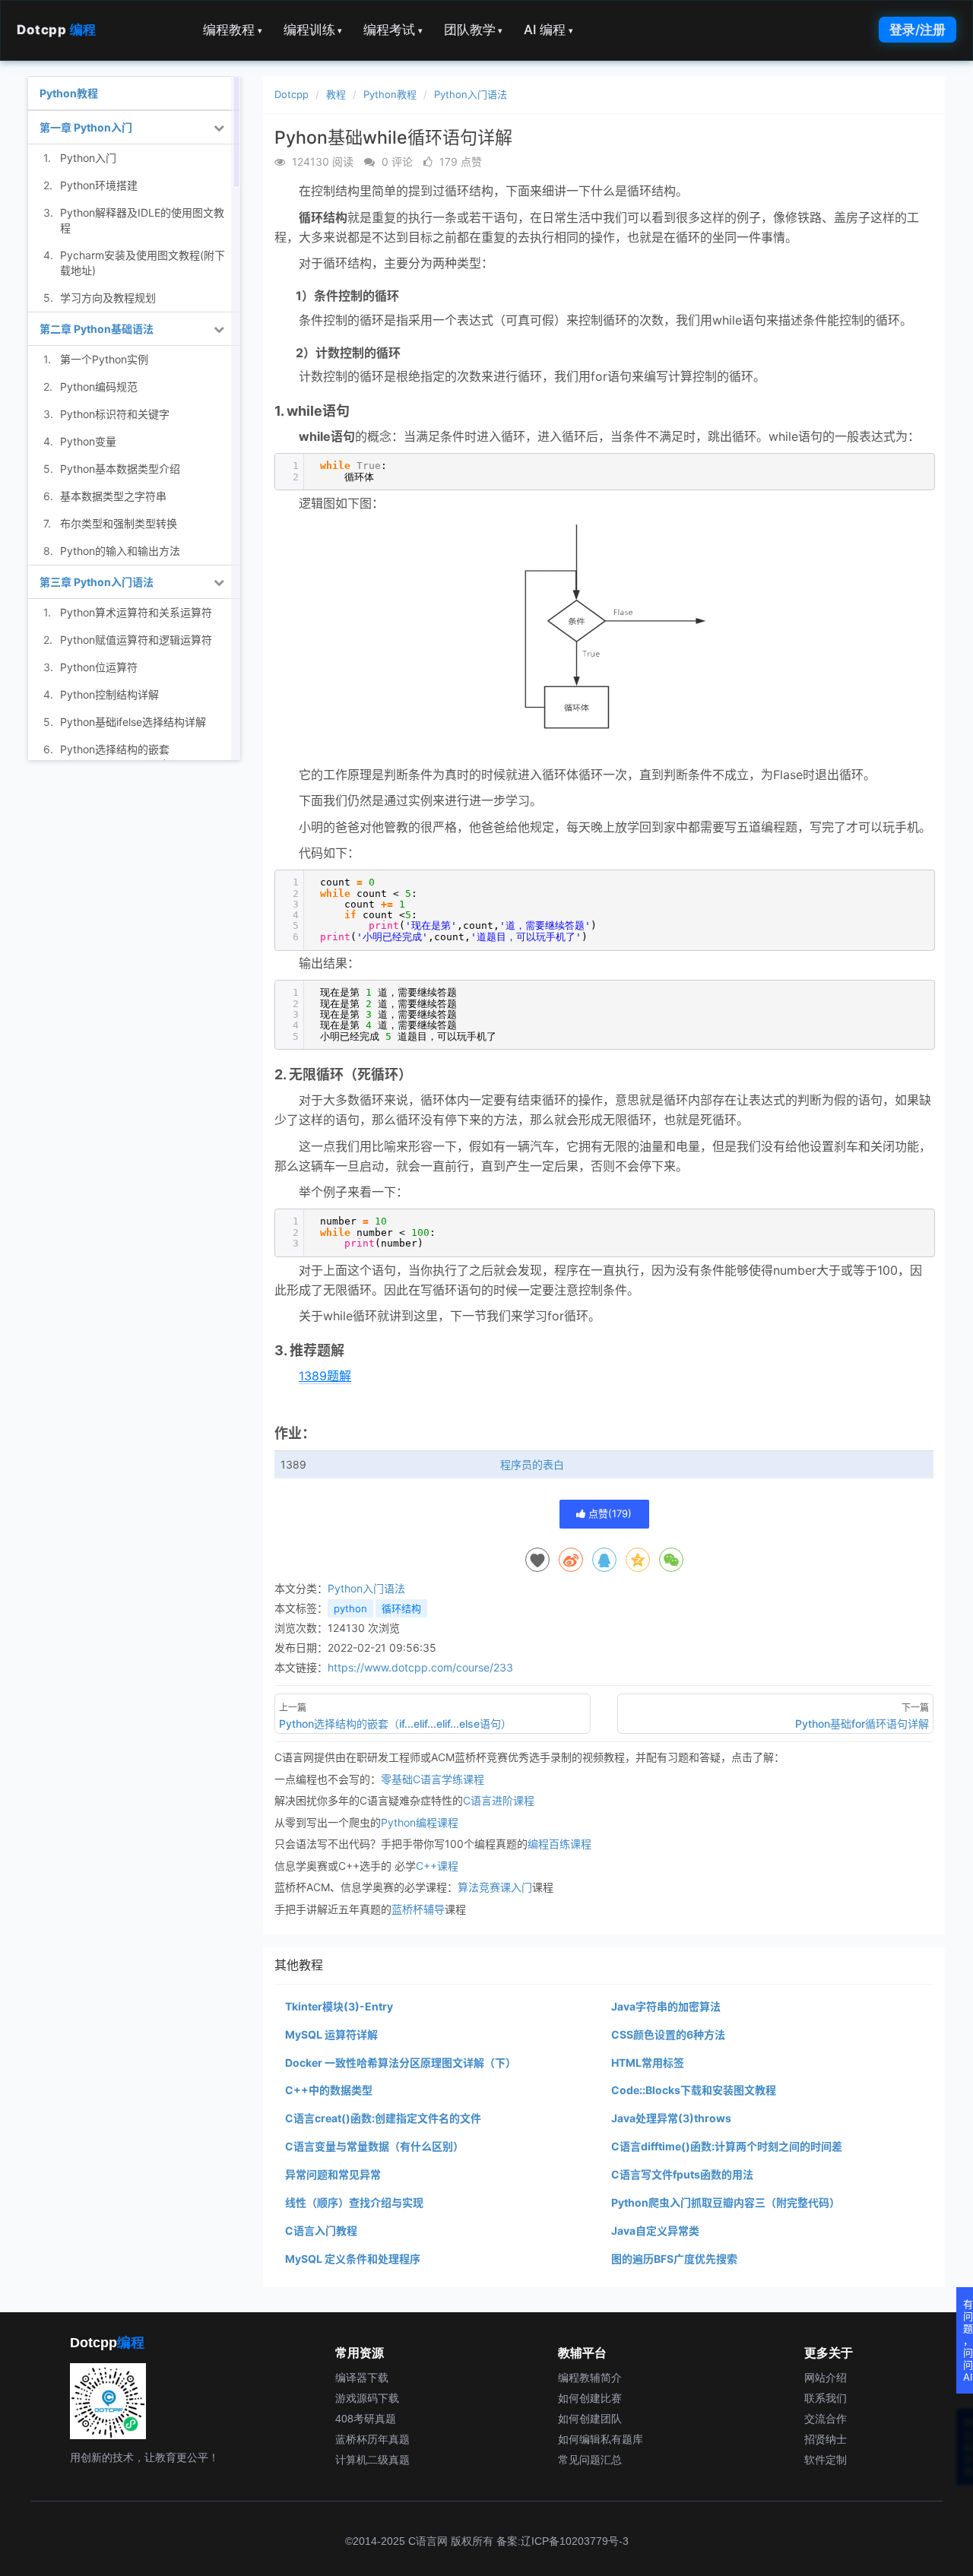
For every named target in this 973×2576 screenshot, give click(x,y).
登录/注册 (918, 30)
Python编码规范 (99, 387)
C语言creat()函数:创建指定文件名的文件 (383, 2118)
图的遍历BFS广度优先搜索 (674, 2259)
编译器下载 (362, 2378)
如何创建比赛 (590, 2398)
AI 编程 (548, 30)
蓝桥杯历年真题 (372, 2439)
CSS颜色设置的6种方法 (668, 2034)
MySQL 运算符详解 (331, 2034)
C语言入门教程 (321, 2231)
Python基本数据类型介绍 (120, 469)
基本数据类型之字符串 (113, 496)
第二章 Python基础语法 (97, 329)
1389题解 (325, 1376)
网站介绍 (826, 2378)
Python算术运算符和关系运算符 (136, 612)
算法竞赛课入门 (495, 1887)
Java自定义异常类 (655, 2231)
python (350, 1608)
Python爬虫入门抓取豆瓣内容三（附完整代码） (726, 2202)
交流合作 (826, 2419)
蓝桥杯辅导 (418, 1909)
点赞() (609, 1513)
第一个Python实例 (104, 359)
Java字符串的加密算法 (666, 2006)
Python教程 (390, 94)
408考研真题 (366, 2419)
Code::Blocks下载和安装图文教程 (694, 2090)
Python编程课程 (420, 1822)
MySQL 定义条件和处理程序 (353, 2259)
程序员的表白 (532, 1464)
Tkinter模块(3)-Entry (339, 2006)
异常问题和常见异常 (333, 2174)
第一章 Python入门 (86, 127)
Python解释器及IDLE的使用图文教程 (142, 220)
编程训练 (313, 30)
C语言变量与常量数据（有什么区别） (374, 2146)
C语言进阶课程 (499, 1800)
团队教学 (474, 30)
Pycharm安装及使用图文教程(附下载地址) (143, 263)
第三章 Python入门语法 (97, 582)
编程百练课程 (559, 1844)
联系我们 (826, 2398)
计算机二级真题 (372, 2460)
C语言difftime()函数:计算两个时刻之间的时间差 (727, 2146)
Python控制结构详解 (109, 694)
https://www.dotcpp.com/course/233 (420, 1667)
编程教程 (233, 30)
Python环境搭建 (99, 185)
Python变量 (88, 441)
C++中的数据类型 (329, 2090)
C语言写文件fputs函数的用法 (682, 2174)
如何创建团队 (590, 2419)
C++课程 (437, 1866)
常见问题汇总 (590, 2460)
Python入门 (88, 158)
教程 (336, 94)
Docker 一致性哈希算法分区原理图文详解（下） (401, 2063)
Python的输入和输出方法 (120, 551)
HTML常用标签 (648, 2063)
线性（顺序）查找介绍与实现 (354, 2202)
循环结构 (401, 1608)
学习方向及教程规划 (108, 298)
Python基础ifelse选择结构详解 (133, 722)
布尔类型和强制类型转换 (119, 523)
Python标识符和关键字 (115, 414)
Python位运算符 (99, 667)
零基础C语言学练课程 (433, 1779)
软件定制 (826, 2460)
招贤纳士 (826, 2439)
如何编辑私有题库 (601, 2439)
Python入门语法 (471, 94)
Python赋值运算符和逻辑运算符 (136, 640)
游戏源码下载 (367, 2398)
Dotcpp (57, 30)
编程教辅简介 (590, 2378)
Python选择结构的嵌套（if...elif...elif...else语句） (121, 757)
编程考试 (393, 30)
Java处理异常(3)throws (671, 2118)
